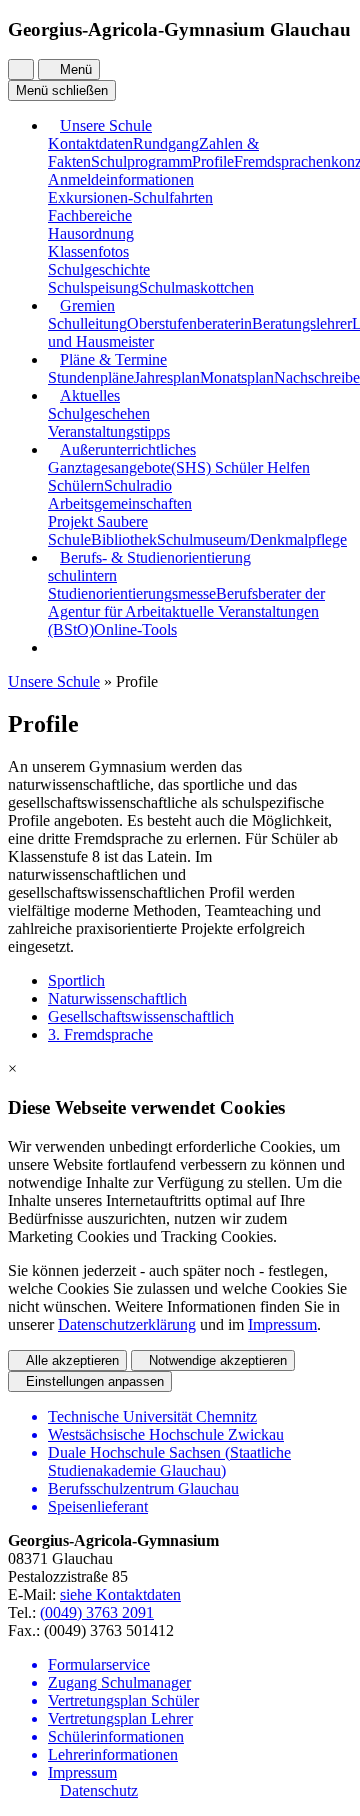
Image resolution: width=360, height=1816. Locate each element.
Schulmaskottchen (196, 287)
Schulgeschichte (99, 269)
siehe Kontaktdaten (120, 1594)
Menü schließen (62, 90)
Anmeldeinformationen (121, 179)
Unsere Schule (106, 125)
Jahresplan (167, 377)
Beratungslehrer (302, 323)
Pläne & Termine (113, 359)
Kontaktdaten (90, 143)
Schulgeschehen (99, 413)
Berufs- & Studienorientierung (155, 557)
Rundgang (166, 143)
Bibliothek (124, 539)
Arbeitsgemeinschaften (120, 503)
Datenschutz (99, 1790)
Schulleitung (87, 323)
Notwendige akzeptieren (218, 1360)
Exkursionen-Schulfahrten (130, 197)
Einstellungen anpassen (95, 1381)
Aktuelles (90, 395)
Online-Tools (135, 629)
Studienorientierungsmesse (132, 593)
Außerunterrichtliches (128, 449)
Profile (213, 161)
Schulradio (138, 485)
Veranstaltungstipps (109, 431)
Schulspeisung (93, 287)
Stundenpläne (91, 377)
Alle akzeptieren (72, 1360)
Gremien (87, 305)
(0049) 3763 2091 (97, 1612)
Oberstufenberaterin (189, 323)
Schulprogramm (141, 161)
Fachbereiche (90, 215)
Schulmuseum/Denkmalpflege (252, 539)
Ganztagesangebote (109, 467)
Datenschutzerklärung (127, 1324)
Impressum (282, 1324)
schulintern (82, 575)
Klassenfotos (88, 251)
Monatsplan (237, 377)
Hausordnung (91, 233)
